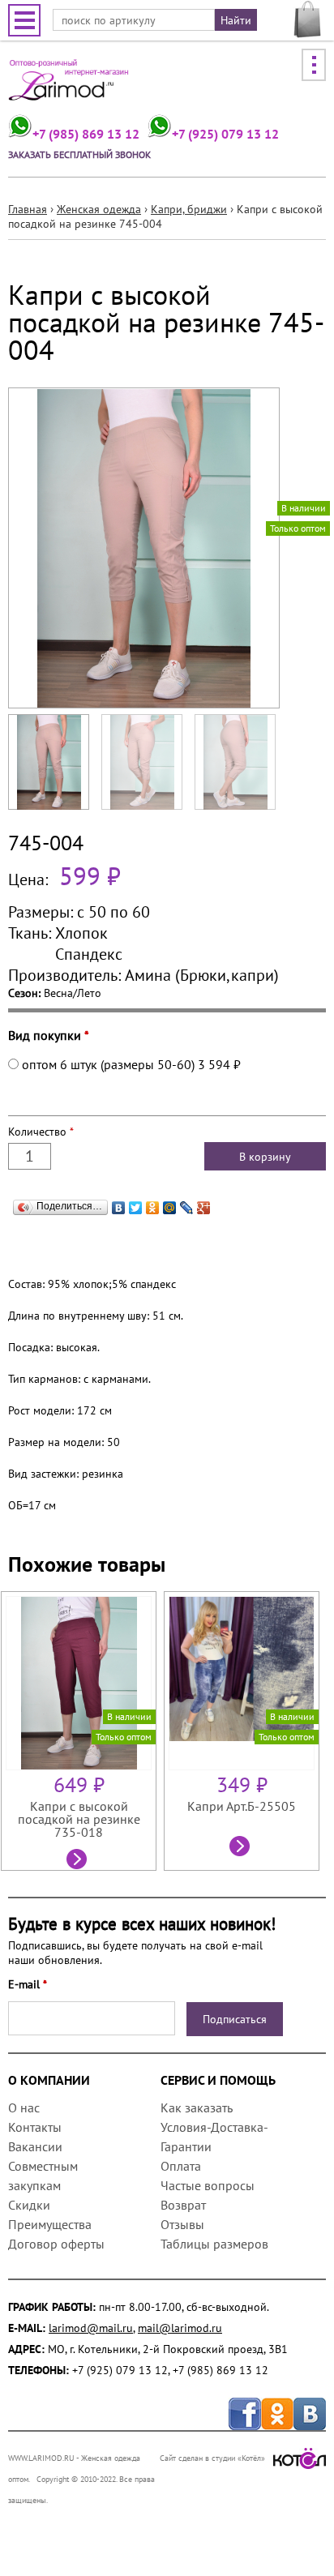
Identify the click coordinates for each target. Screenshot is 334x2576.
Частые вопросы (208, 2185)
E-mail (28, 1984)
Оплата (181, 2166)
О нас (24, 2107)
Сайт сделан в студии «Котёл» (212, 2458)
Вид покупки (49, 1035)
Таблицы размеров (214, 2244)
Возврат (183, 2205)
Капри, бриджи (189, 209)
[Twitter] (136, 1204)
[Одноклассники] (153, 1204)
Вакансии (35, 2146)
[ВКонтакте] (119, 1204)
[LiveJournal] (187, 1204)
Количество (41, 1132)
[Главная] (69, 86)
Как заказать (196, 2107)
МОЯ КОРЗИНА (308, 19)
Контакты (35, 2127)
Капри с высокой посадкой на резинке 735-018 (79, 1819)
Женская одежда (99, 209)
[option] (82, 1731)
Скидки (29, 2205)
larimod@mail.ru (91, 2328)
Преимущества (50, 2224)
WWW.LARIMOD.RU (41, 2458)
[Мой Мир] (170, 1204)
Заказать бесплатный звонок (79, 154)
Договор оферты (56, 2244)
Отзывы (182, 2224)
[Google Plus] (204, 1204)
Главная (28, 209)
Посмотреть (79, 1861)
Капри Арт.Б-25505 (242, 1806)
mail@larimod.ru (180, 2328)
